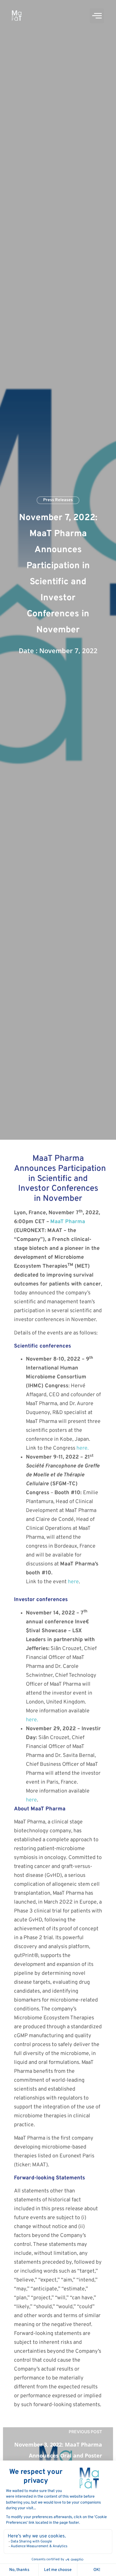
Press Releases (58, 500)
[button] (97, 16)
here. (83, 1448)
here (73, 1582)
